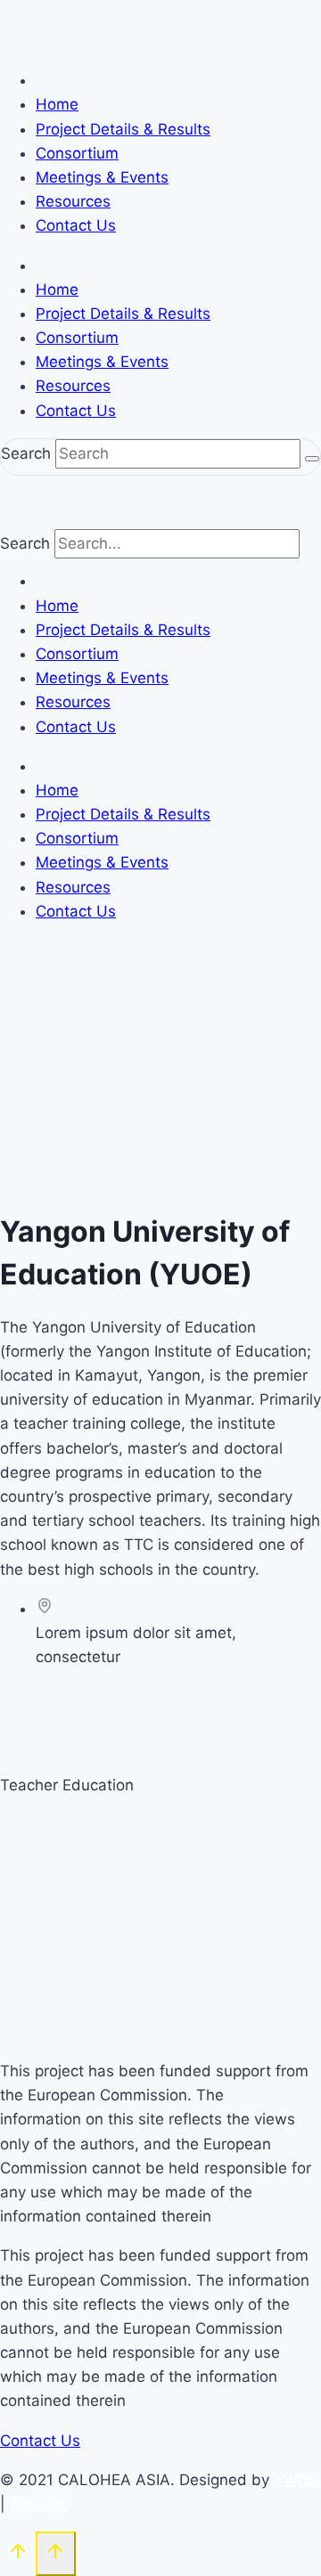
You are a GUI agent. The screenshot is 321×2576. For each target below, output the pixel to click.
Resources (73, 201)
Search (26, 453)
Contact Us (76, 225)
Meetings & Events (102, 177)
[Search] (312, 459)
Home (57, 104)
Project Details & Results (123, 129)
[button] (45, 1696)
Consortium (77, 153)
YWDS (296, 2480)
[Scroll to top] (18, 2555)
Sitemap (39, 2504)
